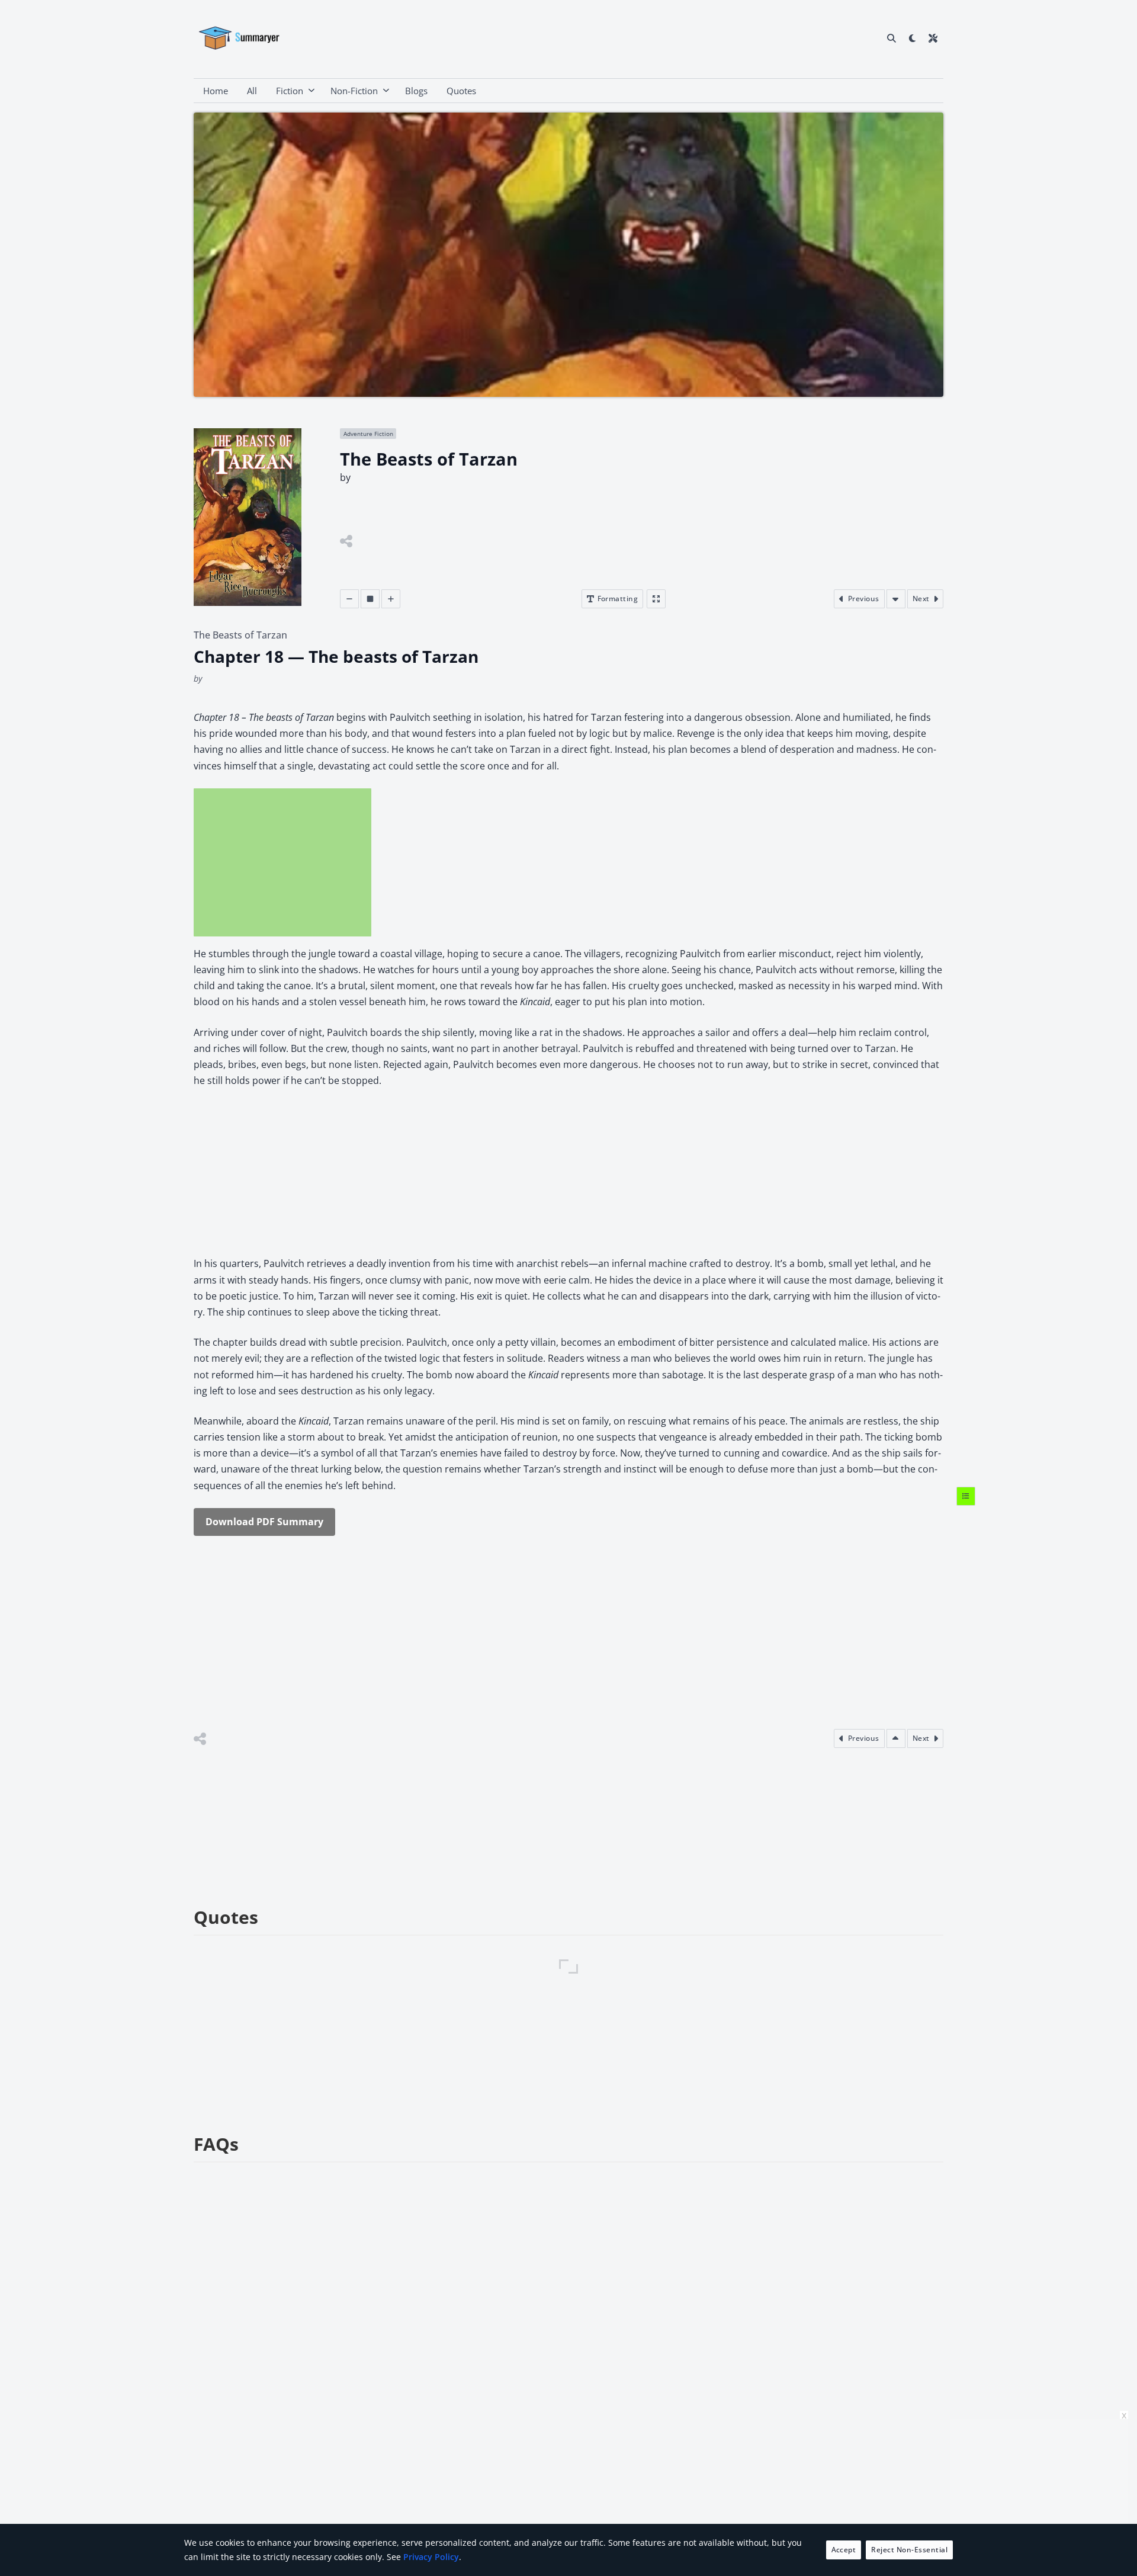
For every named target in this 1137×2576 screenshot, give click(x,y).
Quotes (461, 91)
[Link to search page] (892, 38)
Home (216, 91)
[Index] (966, 1496)
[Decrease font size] (349, 599)
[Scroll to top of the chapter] (896, 1738)
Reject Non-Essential (909, 2550)
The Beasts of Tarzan (240, 635)
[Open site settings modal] (933, 38)
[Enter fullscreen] (656, 599)
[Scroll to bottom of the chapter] (896, 599)
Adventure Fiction (368, 434)
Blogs (416, 91)
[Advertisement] (282, 862)
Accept (844, 2550)
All (252, 91)
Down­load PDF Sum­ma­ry (264, 1522)
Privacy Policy (431, 2557)
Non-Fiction (354, 91)
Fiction (290, 91)
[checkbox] (912, 38)
